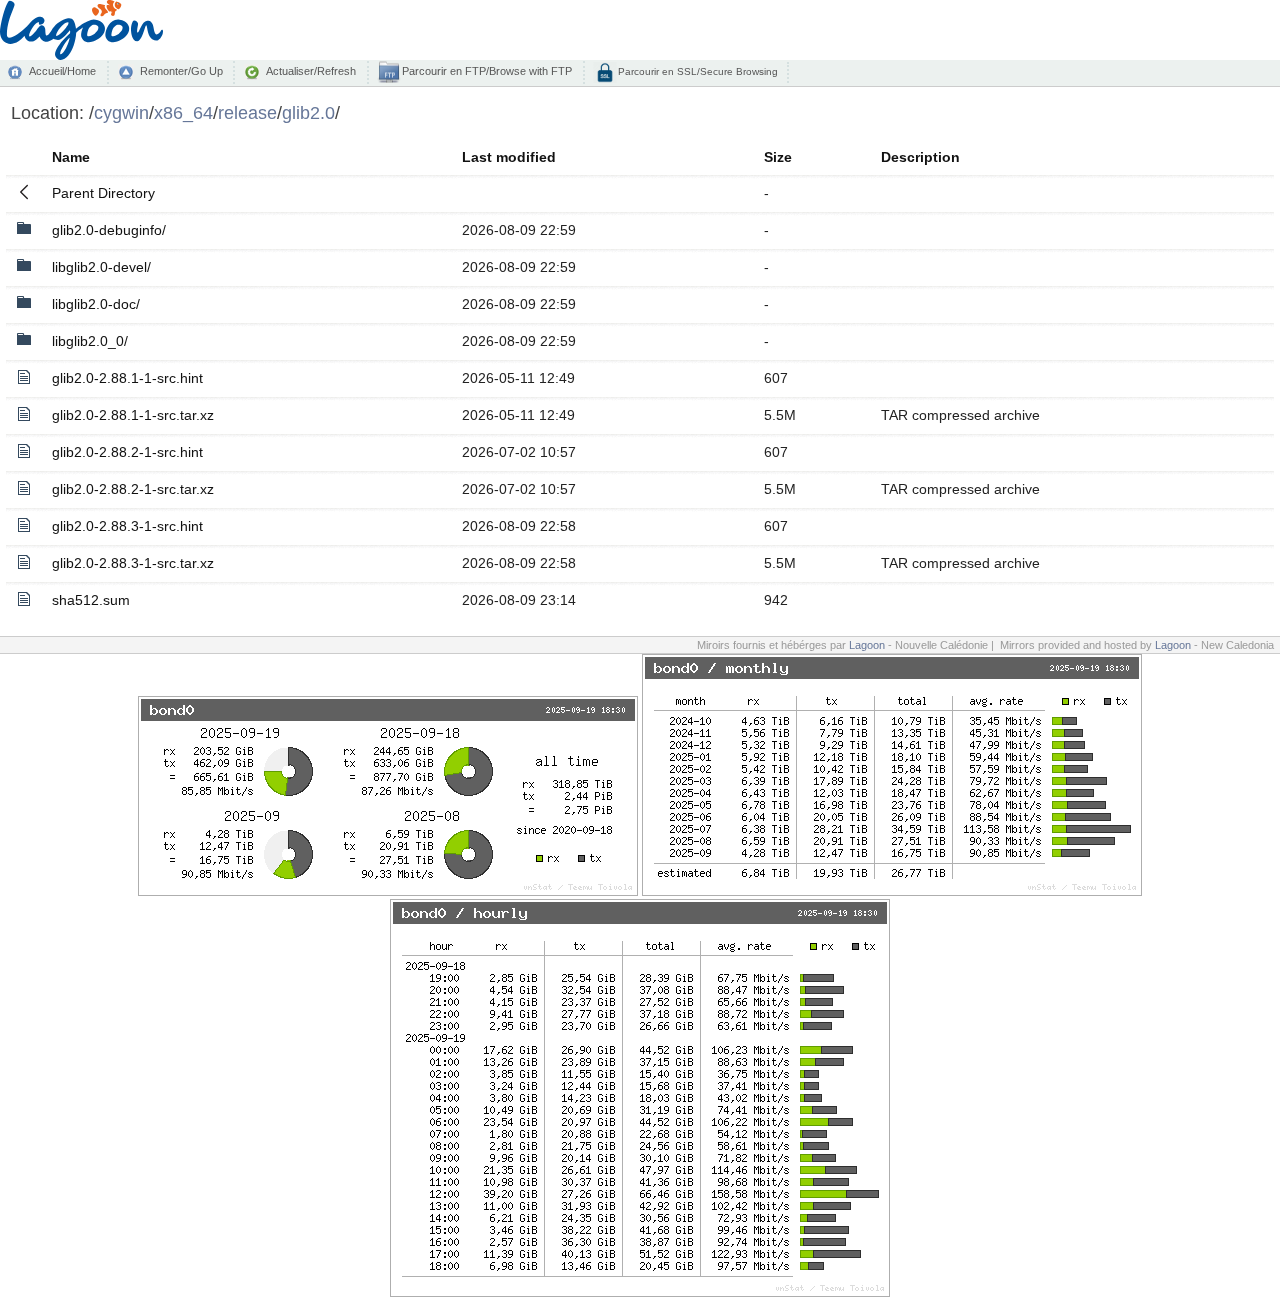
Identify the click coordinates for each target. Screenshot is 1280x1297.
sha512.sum (91, 600)
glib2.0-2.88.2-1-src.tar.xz (133, 489)
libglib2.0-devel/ (101, 267)
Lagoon (867, 645)
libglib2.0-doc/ (96, 304)
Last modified (509, 157)
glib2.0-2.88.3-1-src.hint (127, 526)
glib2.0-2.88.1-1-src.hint (127, 378)
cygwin (121, 112)
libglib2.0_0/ (90, 341)
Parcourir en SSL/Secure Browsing (696, 71)
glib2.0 (308, 112)
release (247, 112)
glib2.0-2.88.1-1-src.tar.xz (133, 415)
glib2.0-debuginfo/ (109, 230)
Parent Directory (103, 193)
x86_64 (183, 112)
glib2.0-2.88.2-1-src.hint (127, 452)
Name (71, 157)
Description (920, 157)
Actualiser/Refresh (311, 71)
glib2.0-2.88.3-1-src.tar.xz (133, 563)
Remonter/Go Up (181, 71)
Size (778, 157)
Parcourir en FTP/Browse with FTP (485, 71)
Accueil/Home (62, 71)
